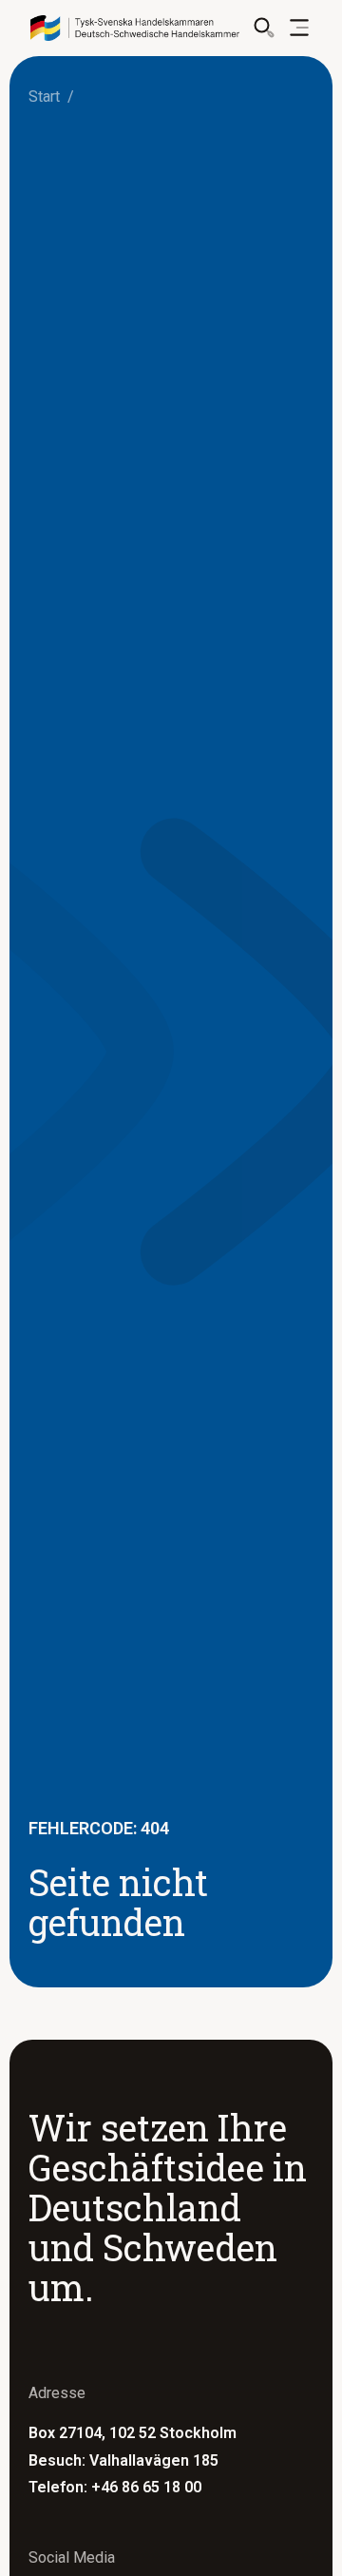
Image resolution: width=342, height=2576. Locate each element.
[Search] (264, 28)
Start (44, 97)
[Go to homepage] (135, 28)
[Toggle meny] (299, 28)
